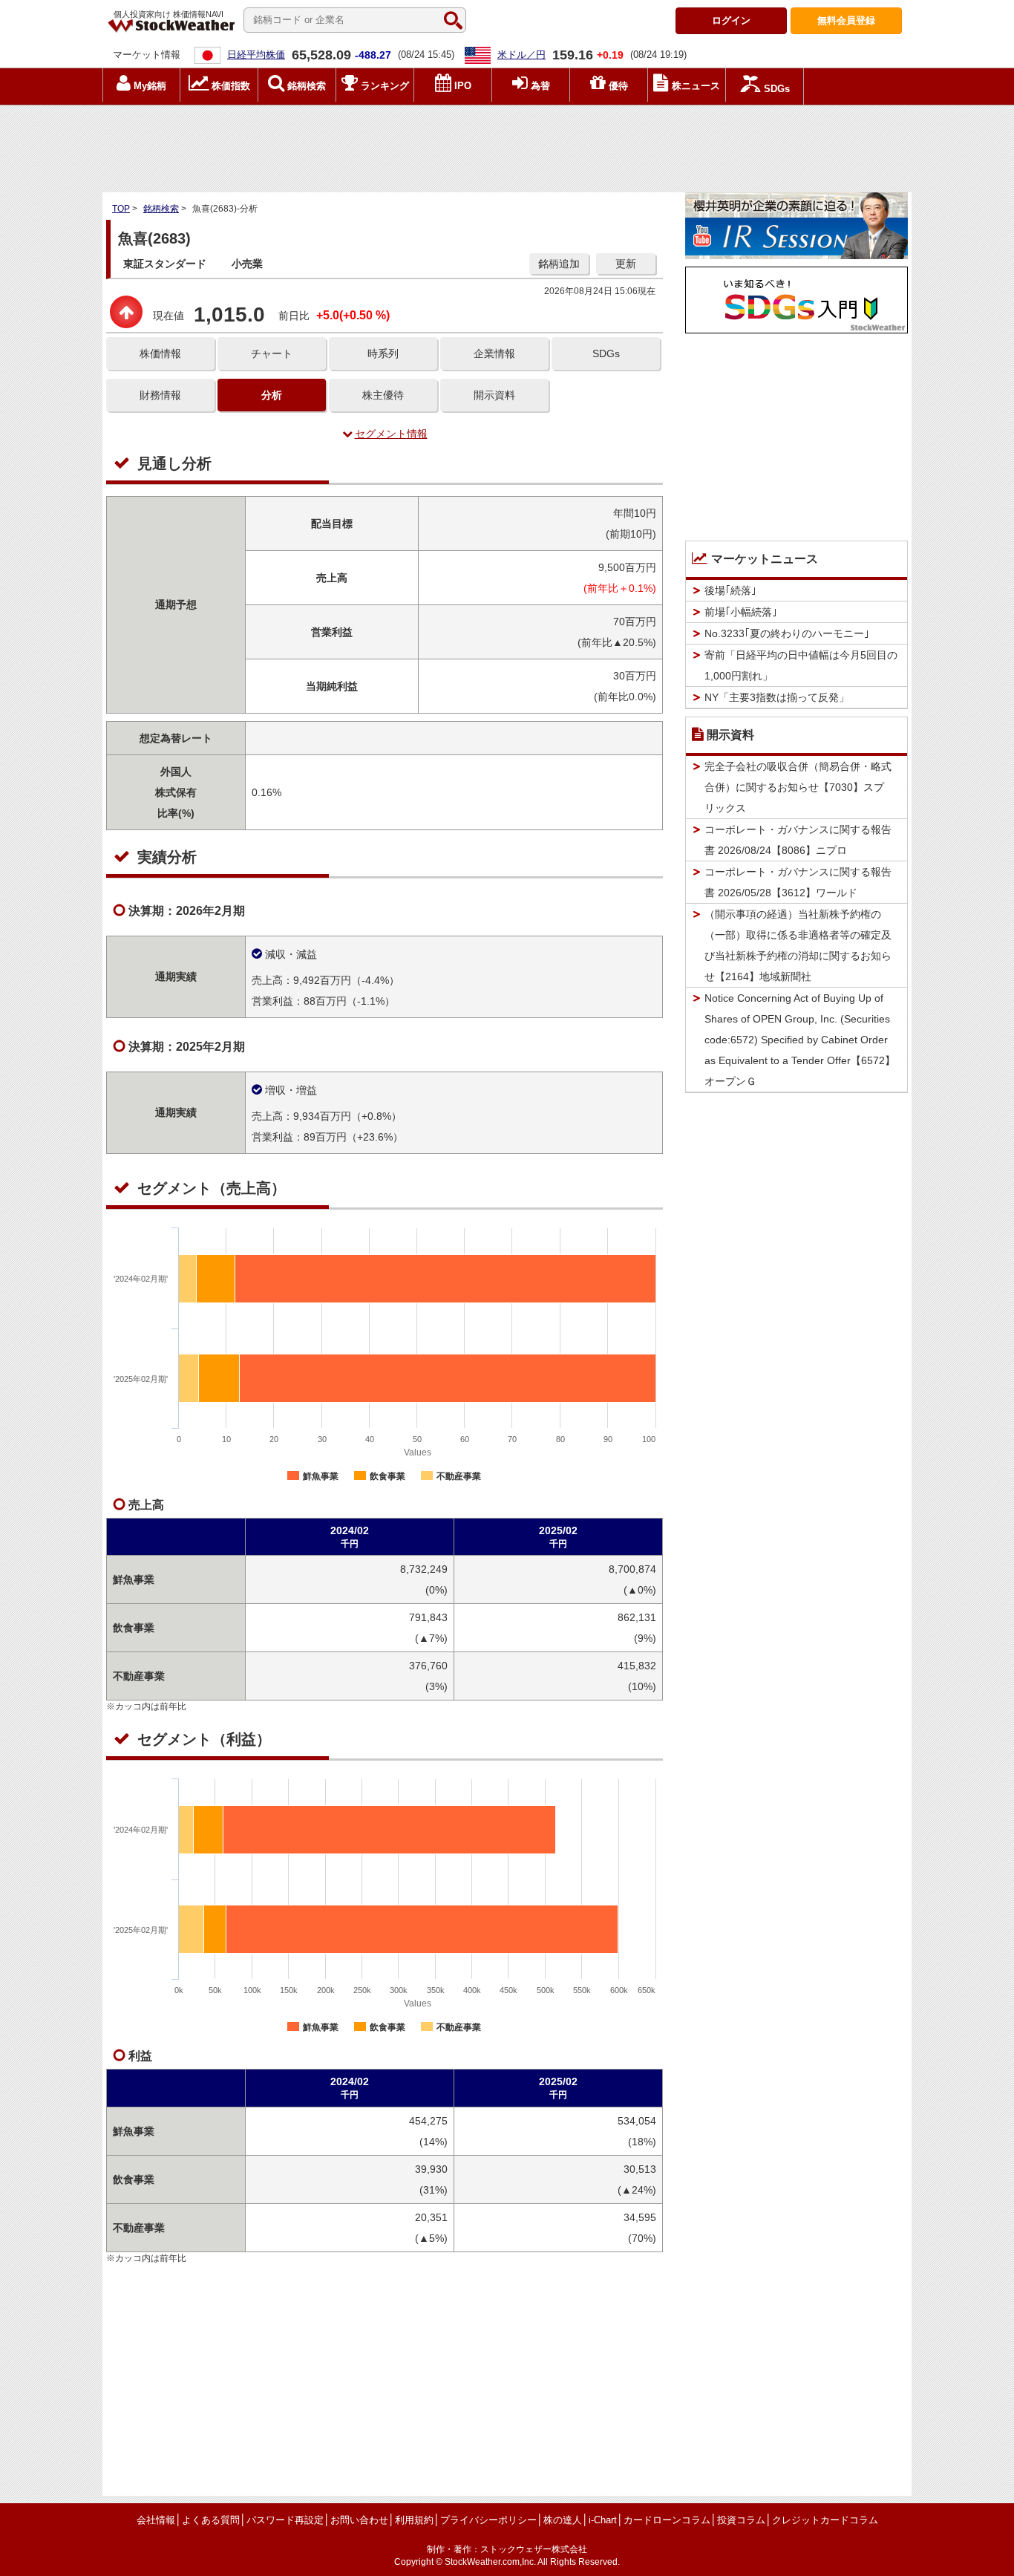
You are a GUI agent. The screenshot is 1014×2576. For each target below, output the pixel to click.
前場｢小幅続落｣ (741, 612)
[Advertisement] (507, 145)
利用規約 (414, 2520)
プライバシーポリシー (488, 2520)
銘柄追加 (559, 264)
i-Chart (603, 2520)
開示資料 (494, 395)
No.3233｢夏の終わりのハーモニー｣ (787, 633)
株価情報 (160, 353)
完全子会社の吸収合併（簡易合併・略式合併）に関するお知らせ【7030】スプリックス (798, 787)
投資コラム (741, 2520)
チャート (272, 353)
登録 (846, 20)
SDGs (606, 353)
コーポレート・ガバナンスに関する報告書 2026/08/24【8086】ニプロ (798, 840)
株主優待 (383, 395)
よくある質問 (211, 2520)
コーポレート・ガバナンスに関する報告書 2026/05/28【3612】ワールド (798, 882)
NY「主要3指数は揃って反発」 (777, 697)
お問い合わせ (359, 2520)
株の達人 (563, 2520)
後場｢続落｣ (730, 590)
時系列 (383, 353)
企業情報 (494, 353)
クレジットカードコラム (825, 2520)
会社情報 (156, 2520)
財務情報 (160, 395)
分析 (272, 395)
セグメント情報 (391, 434)
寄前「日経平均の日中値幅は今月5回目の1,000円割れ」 (801, 665)
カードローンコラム (667, 2520)
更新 (626, 264)
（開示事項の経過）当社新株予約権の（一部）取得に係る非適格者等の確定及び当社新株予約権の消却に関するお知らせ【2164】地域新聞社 (798, 945)
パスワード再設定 (285, 2520)
